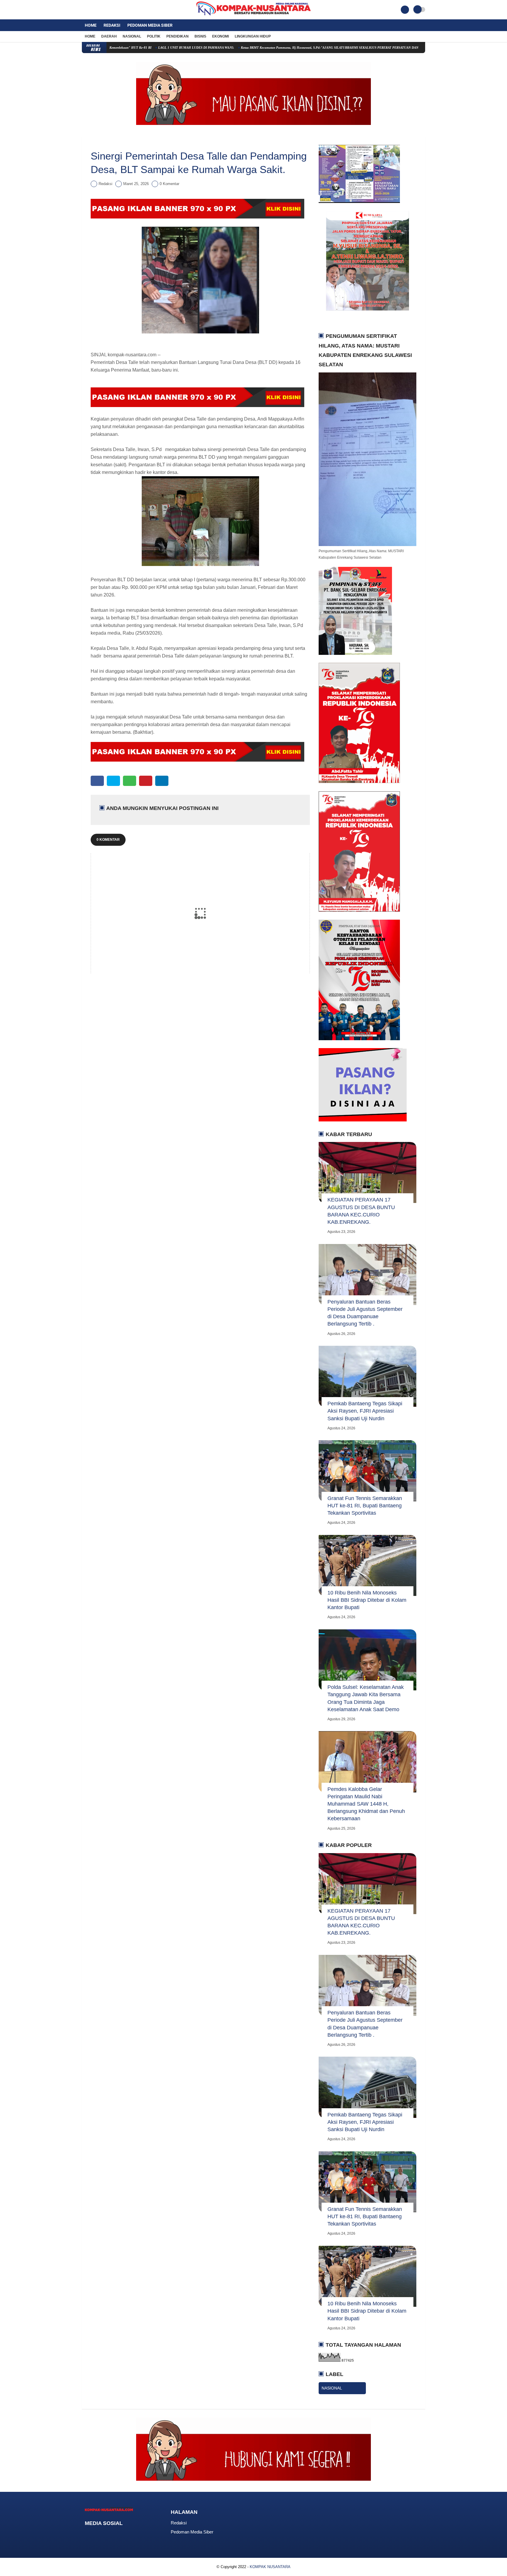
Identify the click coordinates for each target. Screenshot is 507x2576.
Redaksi (112, 25)
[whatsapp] (130, 781)
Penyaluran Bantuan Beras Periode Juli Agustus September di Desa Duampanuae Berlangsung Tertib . (365, 1313)
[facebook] (84, 10)
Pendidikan (178, 36)
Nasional (132, 36)
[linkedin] (162, 781)
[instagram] (99, 10)
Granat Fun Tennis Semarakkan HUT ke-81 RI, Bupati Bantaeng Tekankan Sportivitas (365, 1506)
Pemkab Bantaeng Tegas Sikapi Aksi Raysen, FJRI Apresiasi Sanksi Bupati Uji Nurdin (365, 1411)
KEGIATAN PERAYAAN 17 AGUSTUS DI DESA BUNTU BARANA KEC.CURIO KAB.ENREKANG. (361, 1211)
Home (91, 25)
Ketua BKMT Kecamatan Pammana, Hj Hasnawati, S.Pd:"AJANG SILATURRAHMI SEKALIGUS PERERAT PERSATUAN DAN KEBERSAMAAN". (269, 48)
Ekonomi (220, 36)
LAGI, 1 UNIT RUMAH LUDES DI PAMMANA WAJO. (122, 48)
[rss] (134, 2534)
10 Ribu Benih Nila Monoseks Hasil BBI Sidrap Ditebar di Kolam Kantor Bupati (367, 1600)
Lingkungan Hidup (253, 36)
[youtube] (107, 10)
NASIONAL (332, 2388)
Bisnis (200, 36)
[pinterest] (146, 781)
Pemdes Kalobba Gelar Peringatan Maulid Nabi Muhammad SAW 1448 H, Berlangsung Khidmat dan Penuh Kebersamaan (366, 1804)
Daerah (109, 36)
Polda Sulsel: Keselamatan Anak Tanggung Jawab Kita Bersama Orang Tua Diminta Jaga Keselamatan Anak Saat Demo (366, 1698)
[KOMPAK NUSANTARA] (253, 16)
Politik (154, 36)
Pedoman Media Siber (150, 25)
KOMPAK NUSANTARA (270, 2567)
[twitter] (92, 10)
